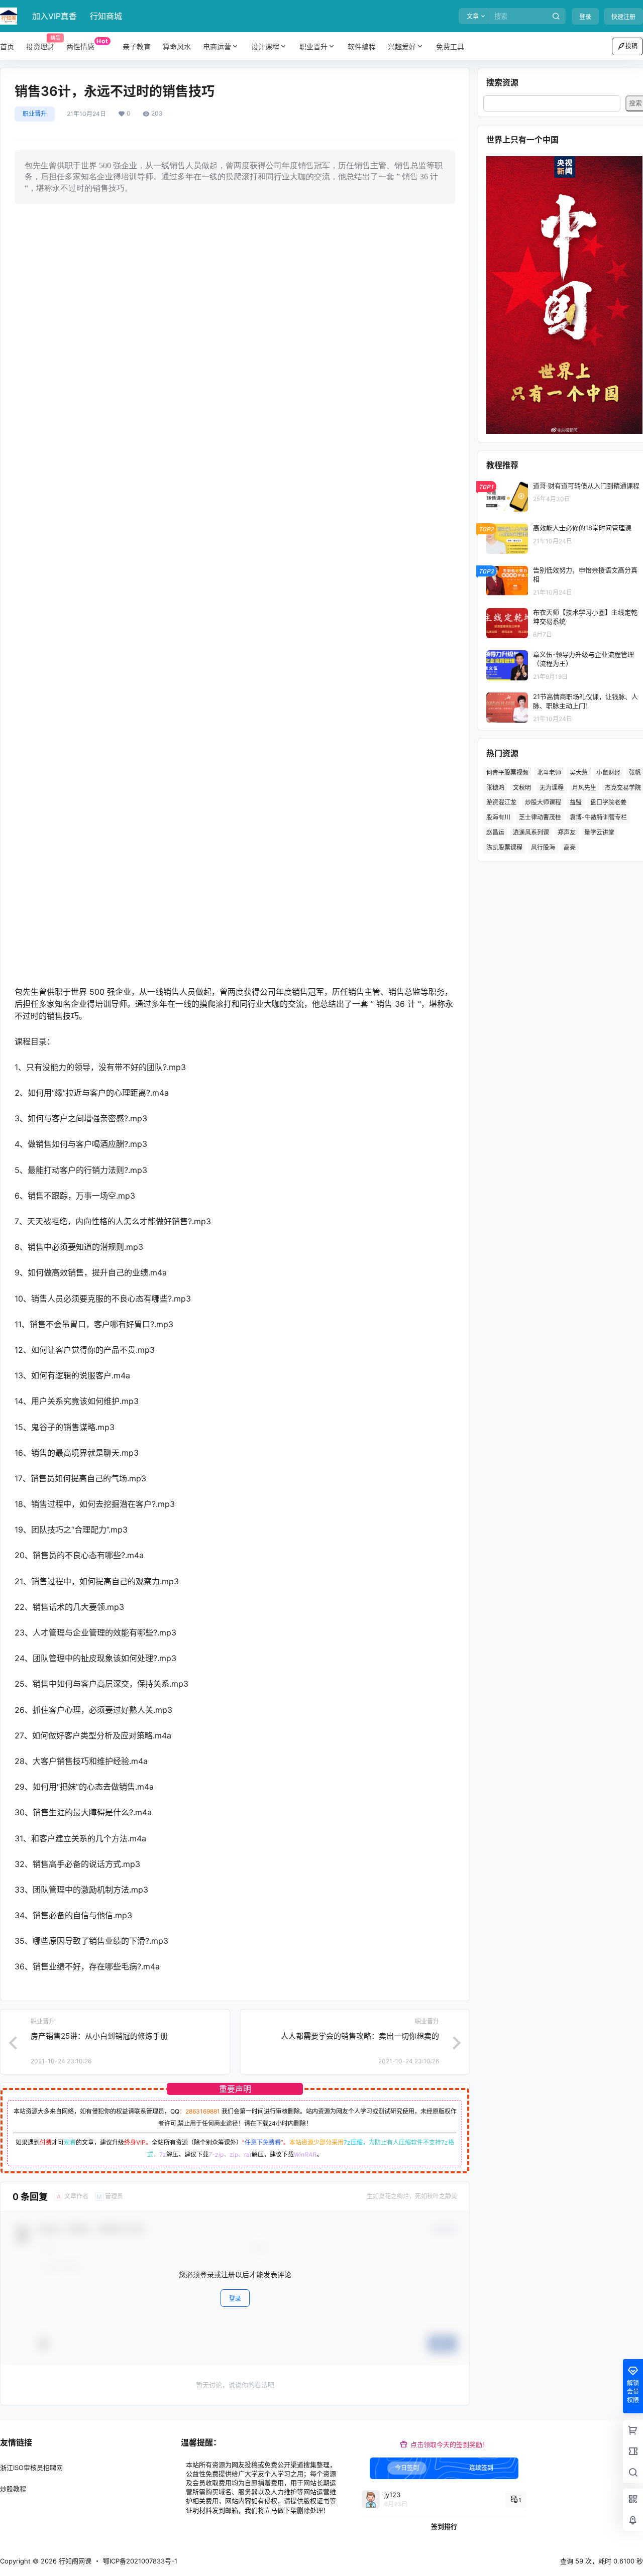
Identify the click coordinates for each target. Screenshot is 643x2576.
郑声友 (567, 832)
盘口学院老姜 (608, 802)
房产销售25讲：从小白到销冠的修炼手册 (99, 2036)
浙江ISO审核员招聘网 (31, 2468)
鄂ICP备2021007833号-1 (140, 2561)
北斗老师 (549, 773)
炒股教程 (13, 2489)
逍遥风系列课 (531, 832)
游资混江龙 (501, 802)
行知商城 (106, 16)
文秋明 (522, 788)
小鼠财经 (608, 773)
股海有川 (498, 817)
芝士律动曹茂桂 (540, 817)
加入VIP (55, 16)
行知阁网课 (74, 2561)
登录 (585, 17)
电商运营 (217, 46)
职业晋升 (313, 46)
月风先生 (584, 788)
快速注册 (623, 17)
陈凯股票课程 (504, 847)
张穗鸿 (495, 788)
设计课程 (265, 46)
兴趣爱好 (402, 46)
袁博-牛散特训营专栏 (598, 817)
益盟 (576, 802)
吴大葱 (579, 773)
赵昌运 (495, 832)
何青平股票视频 (507, 773)
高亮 (570, 847)
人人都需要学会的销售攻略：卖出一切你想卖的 (360, 2036)
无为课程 (552, 788)
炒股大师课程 (543, 802)
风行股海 (543, 847)
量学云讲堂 (599, 832)
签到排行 (444, 2526)
